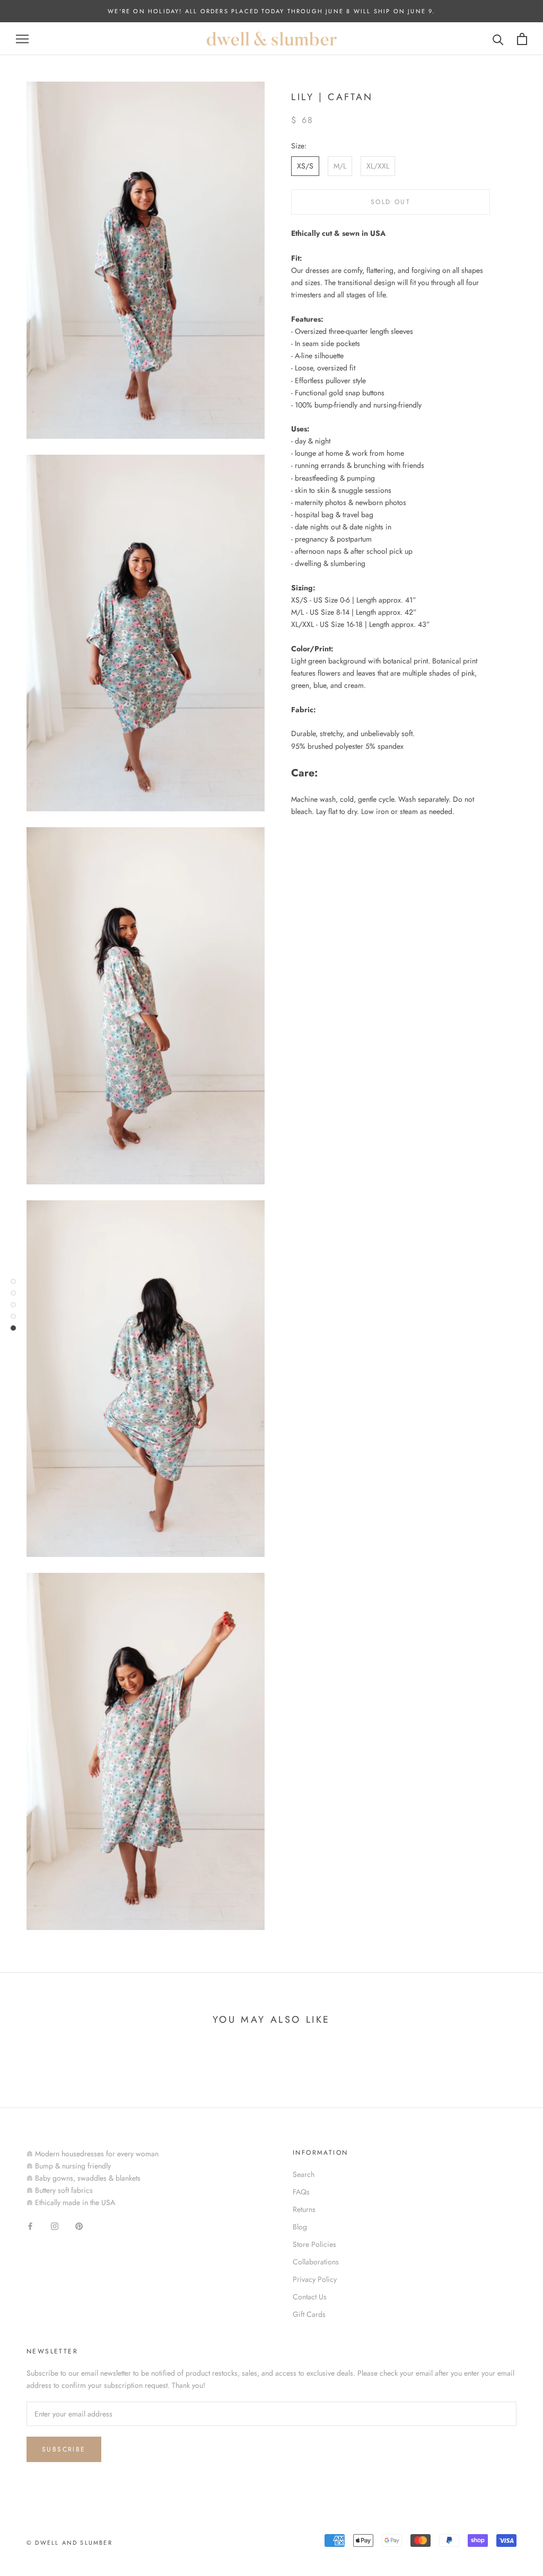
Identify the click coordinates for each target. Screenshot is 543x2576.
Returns (304, 2209)
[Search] (498, 39)
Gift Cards (309, 2314)
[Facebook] (30, 2225)
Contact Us (310, 2297)
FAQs (301, 2192)
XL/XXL (378, 166)
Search (304, 2174)
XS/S (305, 166)
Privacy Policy (315, 2279)
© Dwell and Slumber (69, 2543)
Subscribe (64, 2449)
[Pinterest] (79, 2225)
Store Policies (314, 2244)
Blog (300, 2227)
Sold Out (391, 202)
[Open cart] (522, 39)
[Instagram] (55, 2225)
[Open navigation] (22, 39)
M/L (340, 166)
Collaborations (316, 2262)
